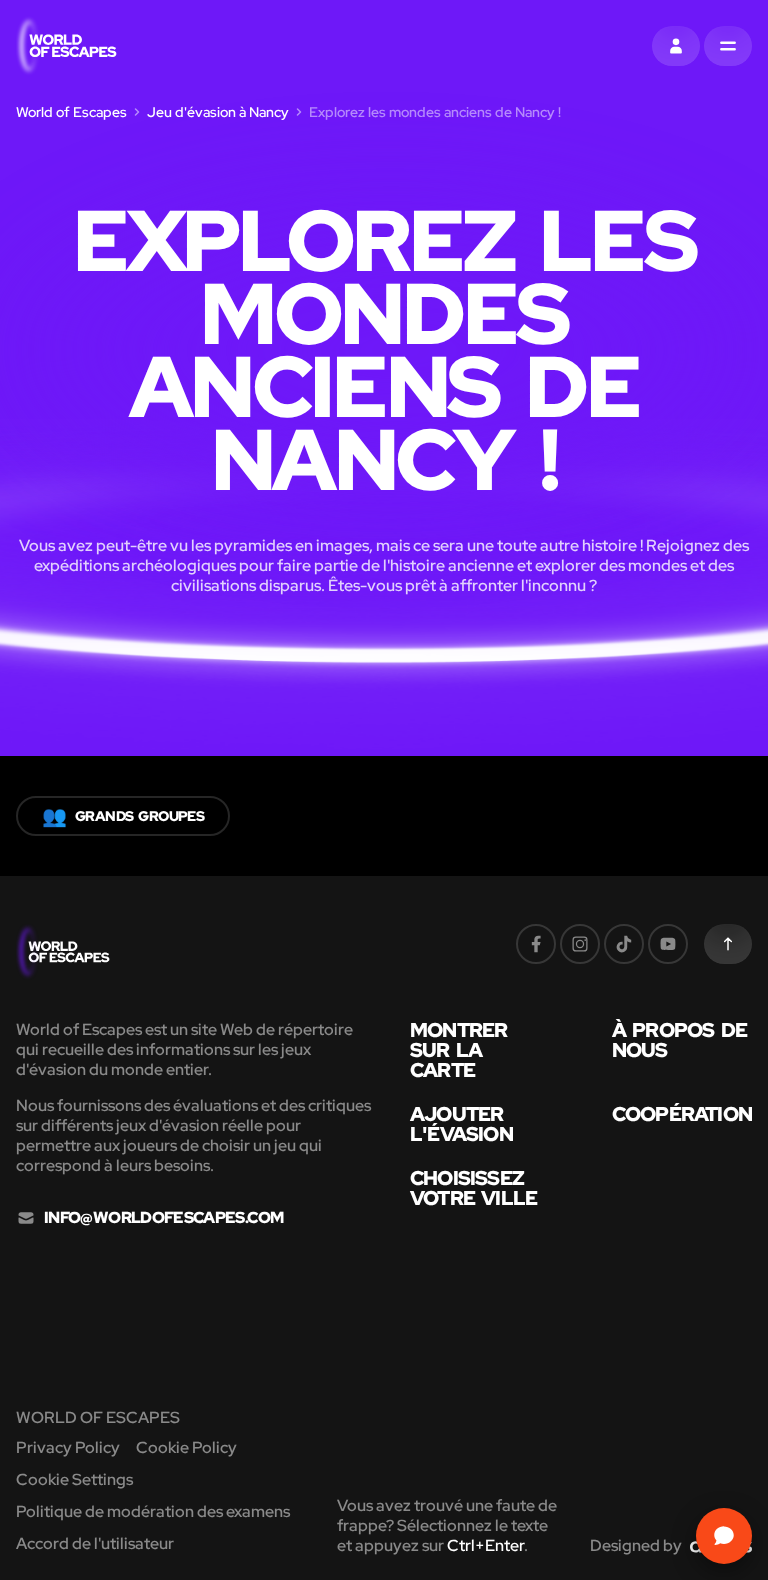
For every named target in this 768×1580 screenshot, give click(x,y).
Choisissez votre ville (473, 1188)
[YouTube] (668, 944)
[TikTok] (624, 944)
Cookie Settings (74, 1479)
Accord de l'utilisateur (95, 1543)
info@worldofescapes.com (163, 1218)
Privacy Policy (68, 1447)
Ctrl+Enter (485, 1545)
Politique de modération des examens (153, 1511)
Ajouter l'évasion (461, 1124)
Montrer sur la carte (458, 1050)
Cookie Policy (186, 1447)
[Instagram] (580, 944)
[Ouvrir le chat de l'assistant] (724, 1536)
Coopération (682, 1114)
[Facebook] (536, 944)
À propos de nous (679, 1040)
